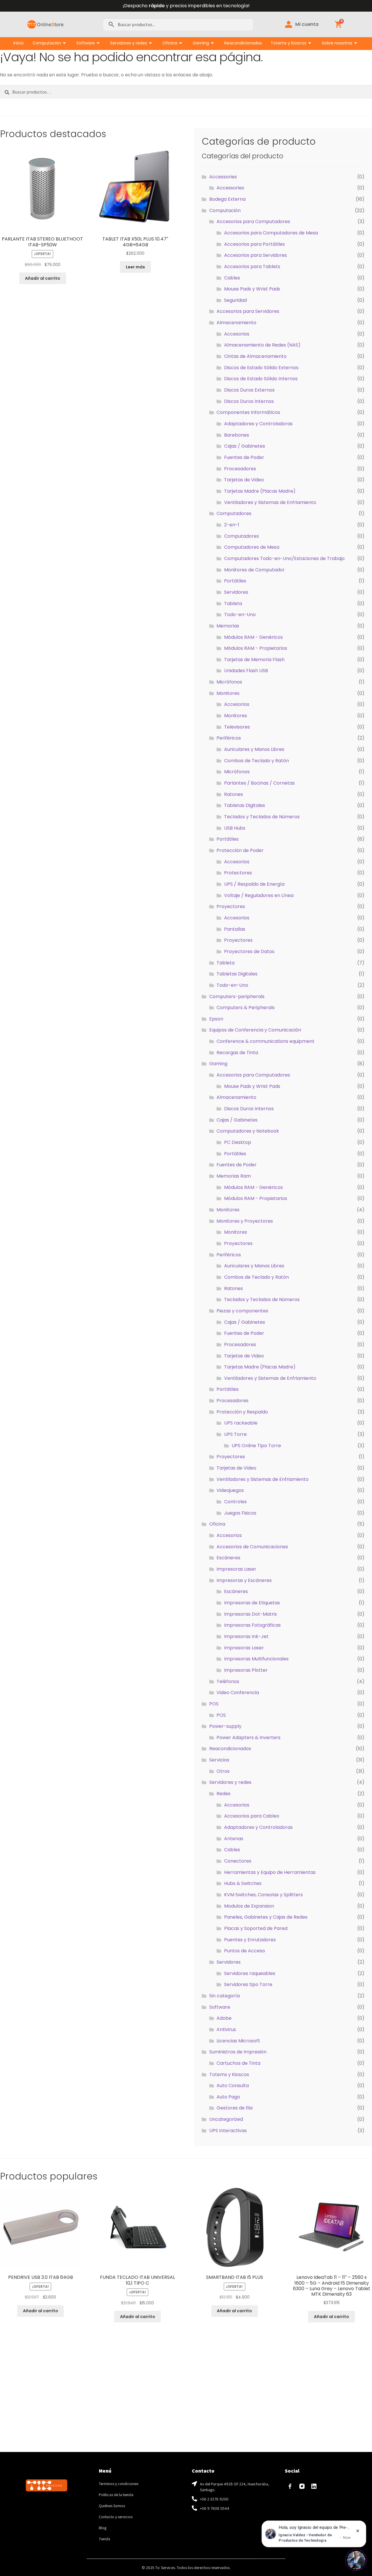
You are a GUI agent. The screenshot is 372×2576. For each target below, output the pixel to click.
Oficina (170, 43)
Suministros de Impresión (238, 2052)
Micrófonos (229, 682)
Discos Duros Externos (249, 390)
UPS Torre (235, 1434)
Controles (235, 1502)
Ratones (234, 794)
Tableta (233, 603)
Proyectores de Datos (249, 951)
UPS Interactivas (228, 2131)
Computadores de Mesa (252, 547)
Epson (216, 1019)
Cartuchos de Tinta (238, 2063)
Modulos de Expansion (249, 1906)
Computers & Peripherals (246, 1008)
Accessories (223, 177)
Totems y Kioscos (288, 43)
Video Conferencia (238, 1692)
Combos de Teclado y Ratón (256, 761)
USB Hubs (235, 828)
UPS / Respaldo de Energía (254, 884)
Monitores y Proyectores (245, 1221)
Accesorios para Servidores (255, 255)
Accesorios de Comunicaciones (252, 1547)
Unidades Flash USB (246, 671)
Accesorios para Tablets (252, 267)
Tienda (104, 2539)
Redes (223, 1794)
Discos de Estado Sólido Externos (261, 368)
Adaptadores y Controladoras (258, 424)
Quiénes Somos (112, 2506)
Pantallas (235, 929)
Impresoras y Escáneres (244, 1580)
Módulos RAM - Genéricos (253, 637)
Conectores (238, 1861)
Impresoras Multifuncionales (256, 1659)
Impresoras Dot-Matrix (251, 1614)
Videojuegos (230, 1490)
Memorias (228, 626)
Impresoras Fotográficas (252, 1625)
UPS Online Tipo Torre (256, 1446)
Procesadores (240, 469)
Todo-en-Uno (240, 615)
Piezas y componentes (242, 1311)
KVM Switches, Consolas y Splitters (263, 1895)
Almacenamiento (236, 323)
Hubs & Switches (243, 1883)
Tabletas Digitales (245, 805)
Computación (47, 43)
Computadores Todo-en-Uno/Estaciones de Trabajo (284, 558)
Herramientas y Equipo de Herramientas (270, 1872)
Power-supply (225, 1726)
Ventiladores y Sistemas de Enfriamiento (270, 502)
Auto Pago (228, 2097)
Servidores (236, 592)
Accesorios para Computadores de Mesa (271, 233)
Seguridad (235, 300)
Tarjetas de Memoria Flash (254, 660)
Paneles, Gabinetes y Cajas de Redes (266, 1917)
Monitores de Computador (254, 570)
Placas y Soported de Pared (256, 1928)
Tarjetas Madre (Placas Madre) (260, 491)
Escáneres (228, 1558)
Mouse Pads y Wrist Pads (252, 289)
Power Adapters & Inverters (248, 1738)
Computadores (234, 513)
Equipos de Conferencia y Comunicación (255, 1030)
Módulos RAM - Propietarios (256, 648)
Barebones (237, 435)
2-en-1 (232, 525)
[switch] (356, 2560)
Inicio (19, 43)
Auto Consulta (233, 2086)
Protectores (238, 873)
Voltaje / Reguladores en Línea (259, 895)
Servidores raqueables (250, 1973)
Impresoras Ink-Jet (246, 1636)
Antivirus (226, 2029)
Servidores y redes (129, 43)
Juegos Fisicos (240, 1513)
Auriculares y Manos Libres (254, 749)
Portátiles (235, 581)
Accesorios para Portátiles (254, 244)
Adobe (224, 2018)
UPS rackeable (241, 1423)
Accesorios (237, 334)
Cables (232, 278)
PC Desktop (238, 1142)
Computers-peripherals (237, 997)
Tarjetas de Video (244, 480)
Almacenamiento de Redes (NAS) (262, 345)
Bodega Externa (227, 199)
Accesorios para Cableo (252, 1816)
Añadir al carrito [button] (43, 278)
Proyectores (231, 906)
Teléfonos (228, 1681)
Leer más (135, 267)
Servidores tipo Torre (248, 1984)
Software (86, 43)
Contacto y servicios (116, 2517)
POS (214, 1704)
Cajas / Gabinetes (245, 446)
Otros (223, 1771)
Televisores (237, 727)
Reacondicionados (243, 43)
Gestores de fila (235, 2108)
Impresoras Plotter (246, 1670)
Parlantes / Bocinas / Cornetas (259, 783)
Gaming (201, 43)
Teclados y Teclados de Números (262, 817)
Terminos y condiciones (119, 2484)
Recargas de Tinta (237, 1053)
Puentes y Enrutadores (250, 1940)
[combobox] (178, 24)
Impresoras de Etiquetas (252, 1603)
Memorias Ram (234, 1176)
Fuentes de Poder (244, 457)
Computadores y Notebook (248, 1131)
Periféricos (229, 738)
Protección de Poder (240, 850)
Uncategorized (226, 2119)
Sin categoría (225, 1996)
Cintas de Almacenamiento (255, 356)
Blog (103, 2528)
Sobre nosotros (337, 43)
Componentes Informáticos (248, 412)
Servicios (219, 1760)
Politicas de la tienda (116, 2495)
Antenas (234, 1839)
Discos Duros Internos (249, 401)
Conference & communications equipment (265, 1041)
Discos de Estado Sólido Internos (261, 379)
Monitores (228, 693)
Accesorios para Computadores (253, 221)
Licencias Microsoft (238, 2041)
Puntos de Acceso (245, 1951)
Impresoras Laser (236, 1569)
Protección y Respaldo (242, 1412)
